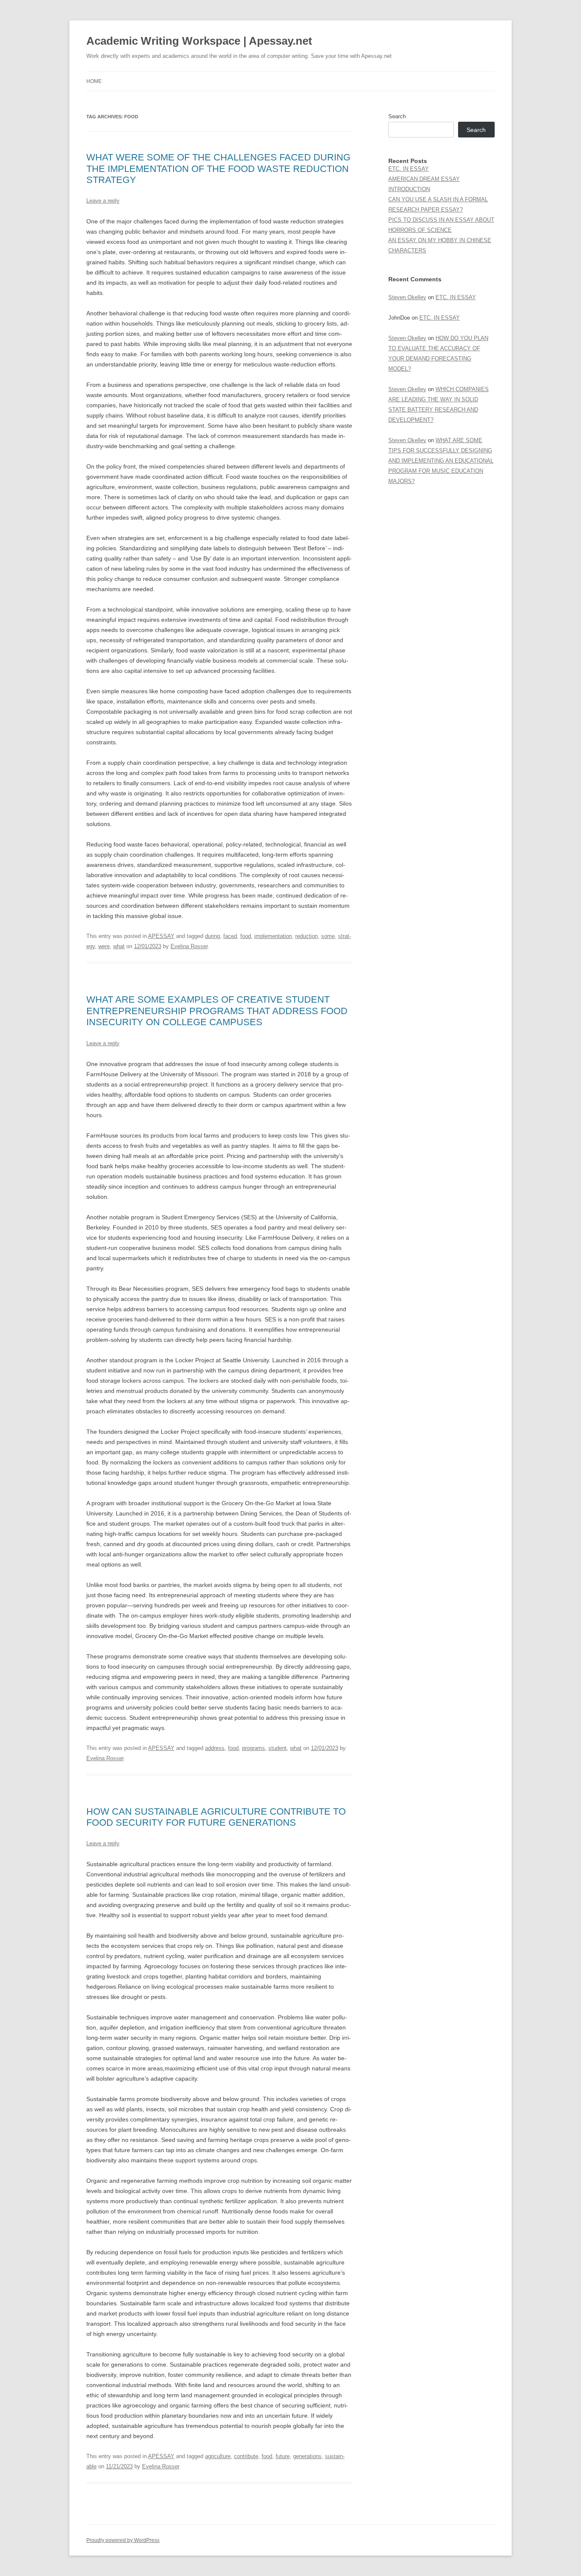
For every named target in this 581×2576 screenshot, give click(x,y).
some (328, 936)
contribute (246, 2456)
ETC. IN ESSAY (409, 169)
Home (94, 81)
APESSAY (161, 936)
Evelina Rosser (189, 946)
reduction (306, 936)
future (283, 2456)
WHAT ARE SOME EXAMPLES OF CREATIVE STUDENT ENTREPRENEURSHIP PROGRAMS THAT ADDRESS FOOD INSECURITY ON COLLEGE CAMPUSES (217, 1011)
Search (397, 116)
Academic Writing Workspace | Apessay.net (199, 41)
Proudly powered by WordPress (123, 2540)
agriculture (218, 2456)
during (212, 936)
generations (307, 2456)
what (119, 946)
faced (230, 936)
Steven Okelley (407, 297)
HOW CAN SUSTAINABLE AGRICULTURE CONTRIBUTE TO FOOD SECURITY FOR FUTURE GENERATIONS (216, 1817)
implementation (273, 936)
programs (253, 1748)
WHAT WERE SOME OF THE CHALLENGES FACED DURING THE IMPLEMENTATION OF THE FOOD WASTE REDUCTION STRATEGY (218, 169)
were (104, 946)
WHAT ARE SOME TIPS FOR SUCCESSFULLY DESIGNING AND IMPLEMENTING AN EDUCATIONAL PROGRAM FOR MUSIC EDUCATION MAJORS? (441, 461)
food (246, 936)
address (215, 1748)
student (278, 1748)
